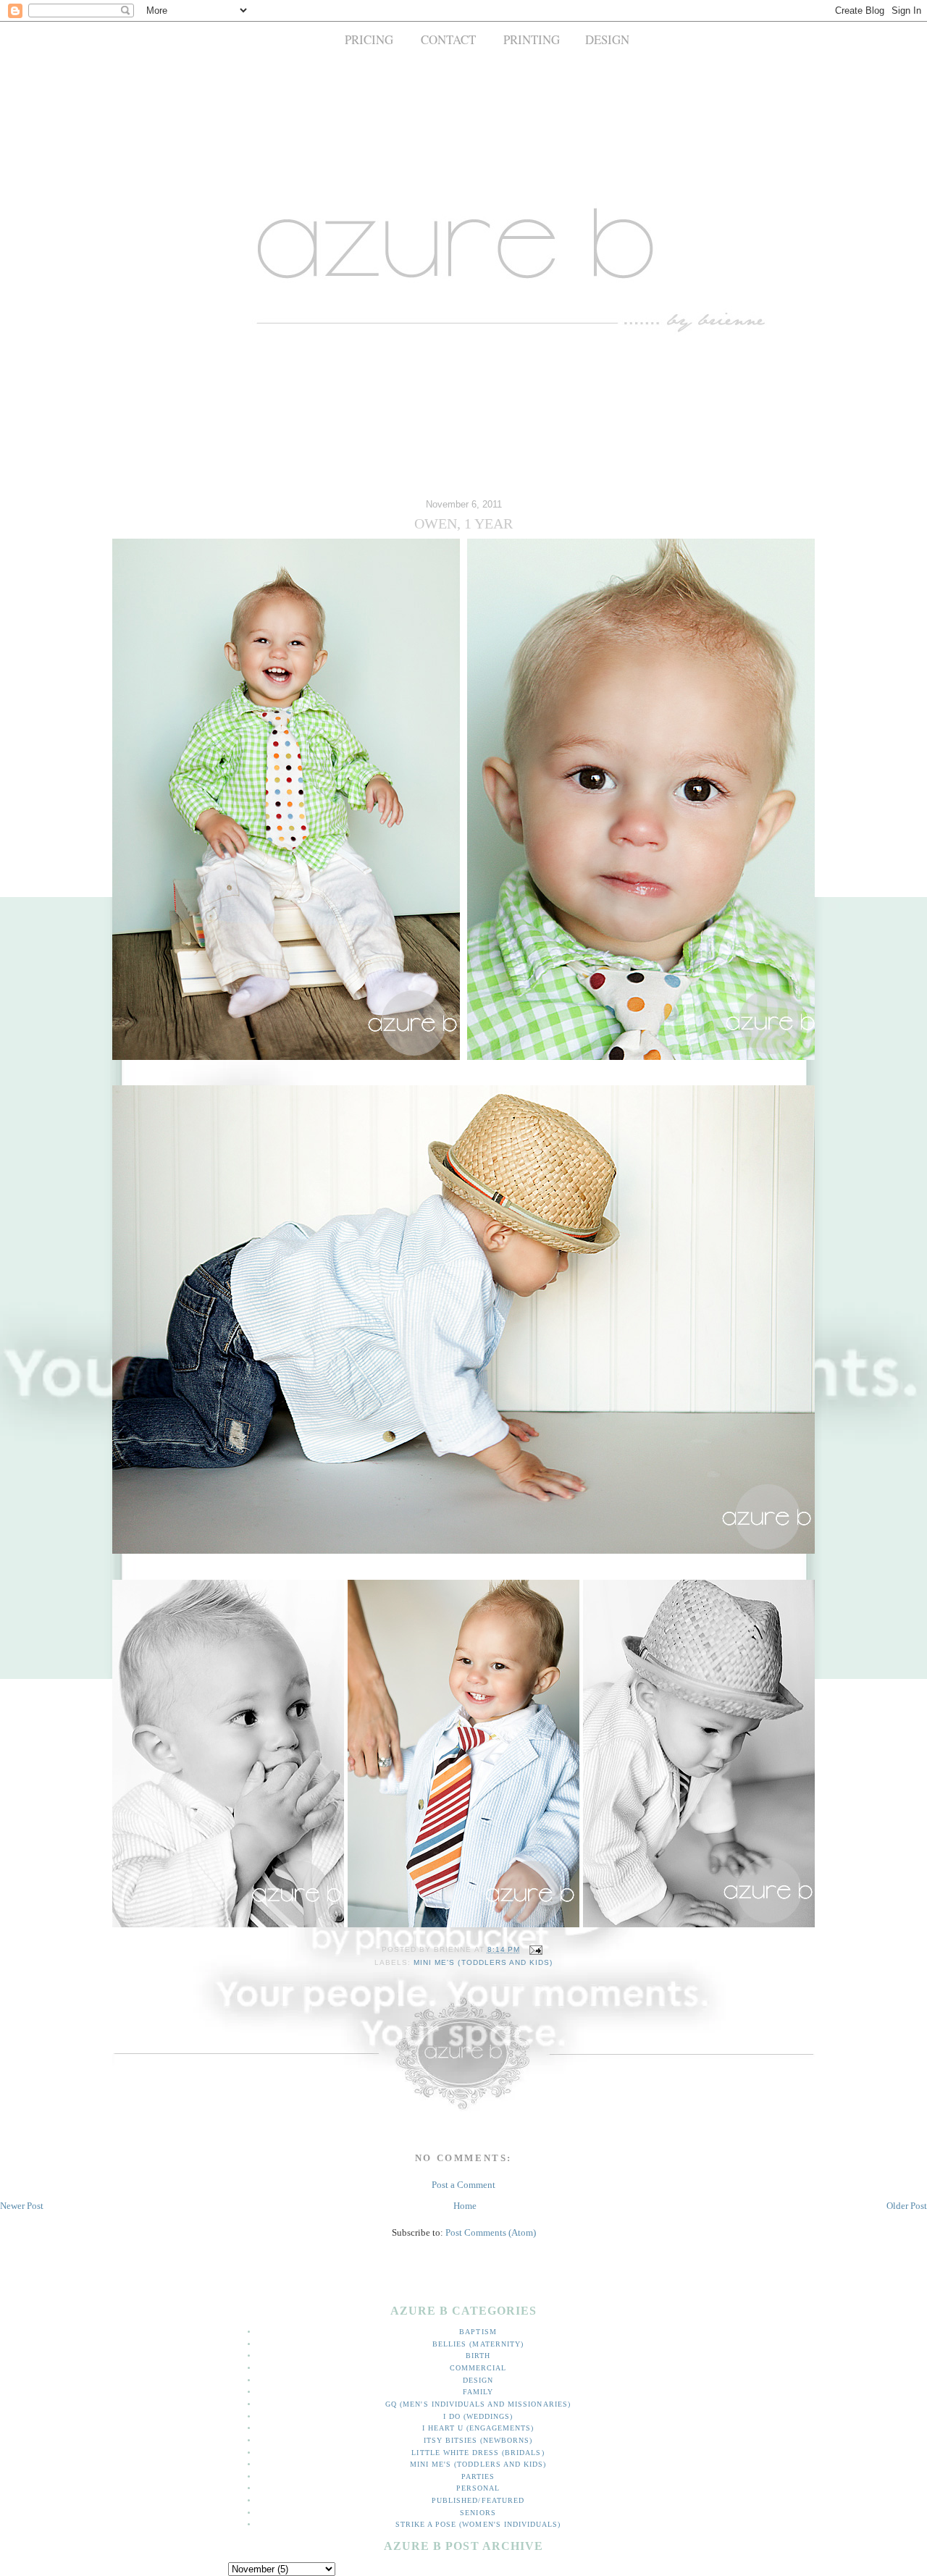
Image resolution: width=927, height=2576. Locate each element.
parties (478, 2476)
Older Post (907, 2206)
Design (478, 2380)
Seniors (478, 2513)
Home (465, 2206)
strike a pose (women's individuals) (478, 2524)
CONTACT (448, 39)
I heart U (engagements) (478, 2428)
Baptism (478, 2332)
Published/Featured (478, 2500)
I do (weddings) (478, 2416)
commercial (478, 2368)
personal (478, 2488)
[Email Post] (534, 1949)
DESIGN (607, 39)
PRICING (369, 39)
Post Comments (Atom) (491, 2232)
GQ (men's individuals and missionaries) (478, 2404)
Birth (478, 2356)
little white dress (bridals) (478, 2453)
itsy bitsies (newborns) (478, 2440)
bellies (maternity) (478, 2344)
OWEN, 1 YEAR (463, 524)
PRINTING (532, 39)
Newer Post (22, 2206)
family (478, 2392)
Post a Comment (463, 2185)
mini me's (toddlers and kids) (483, 1962)
